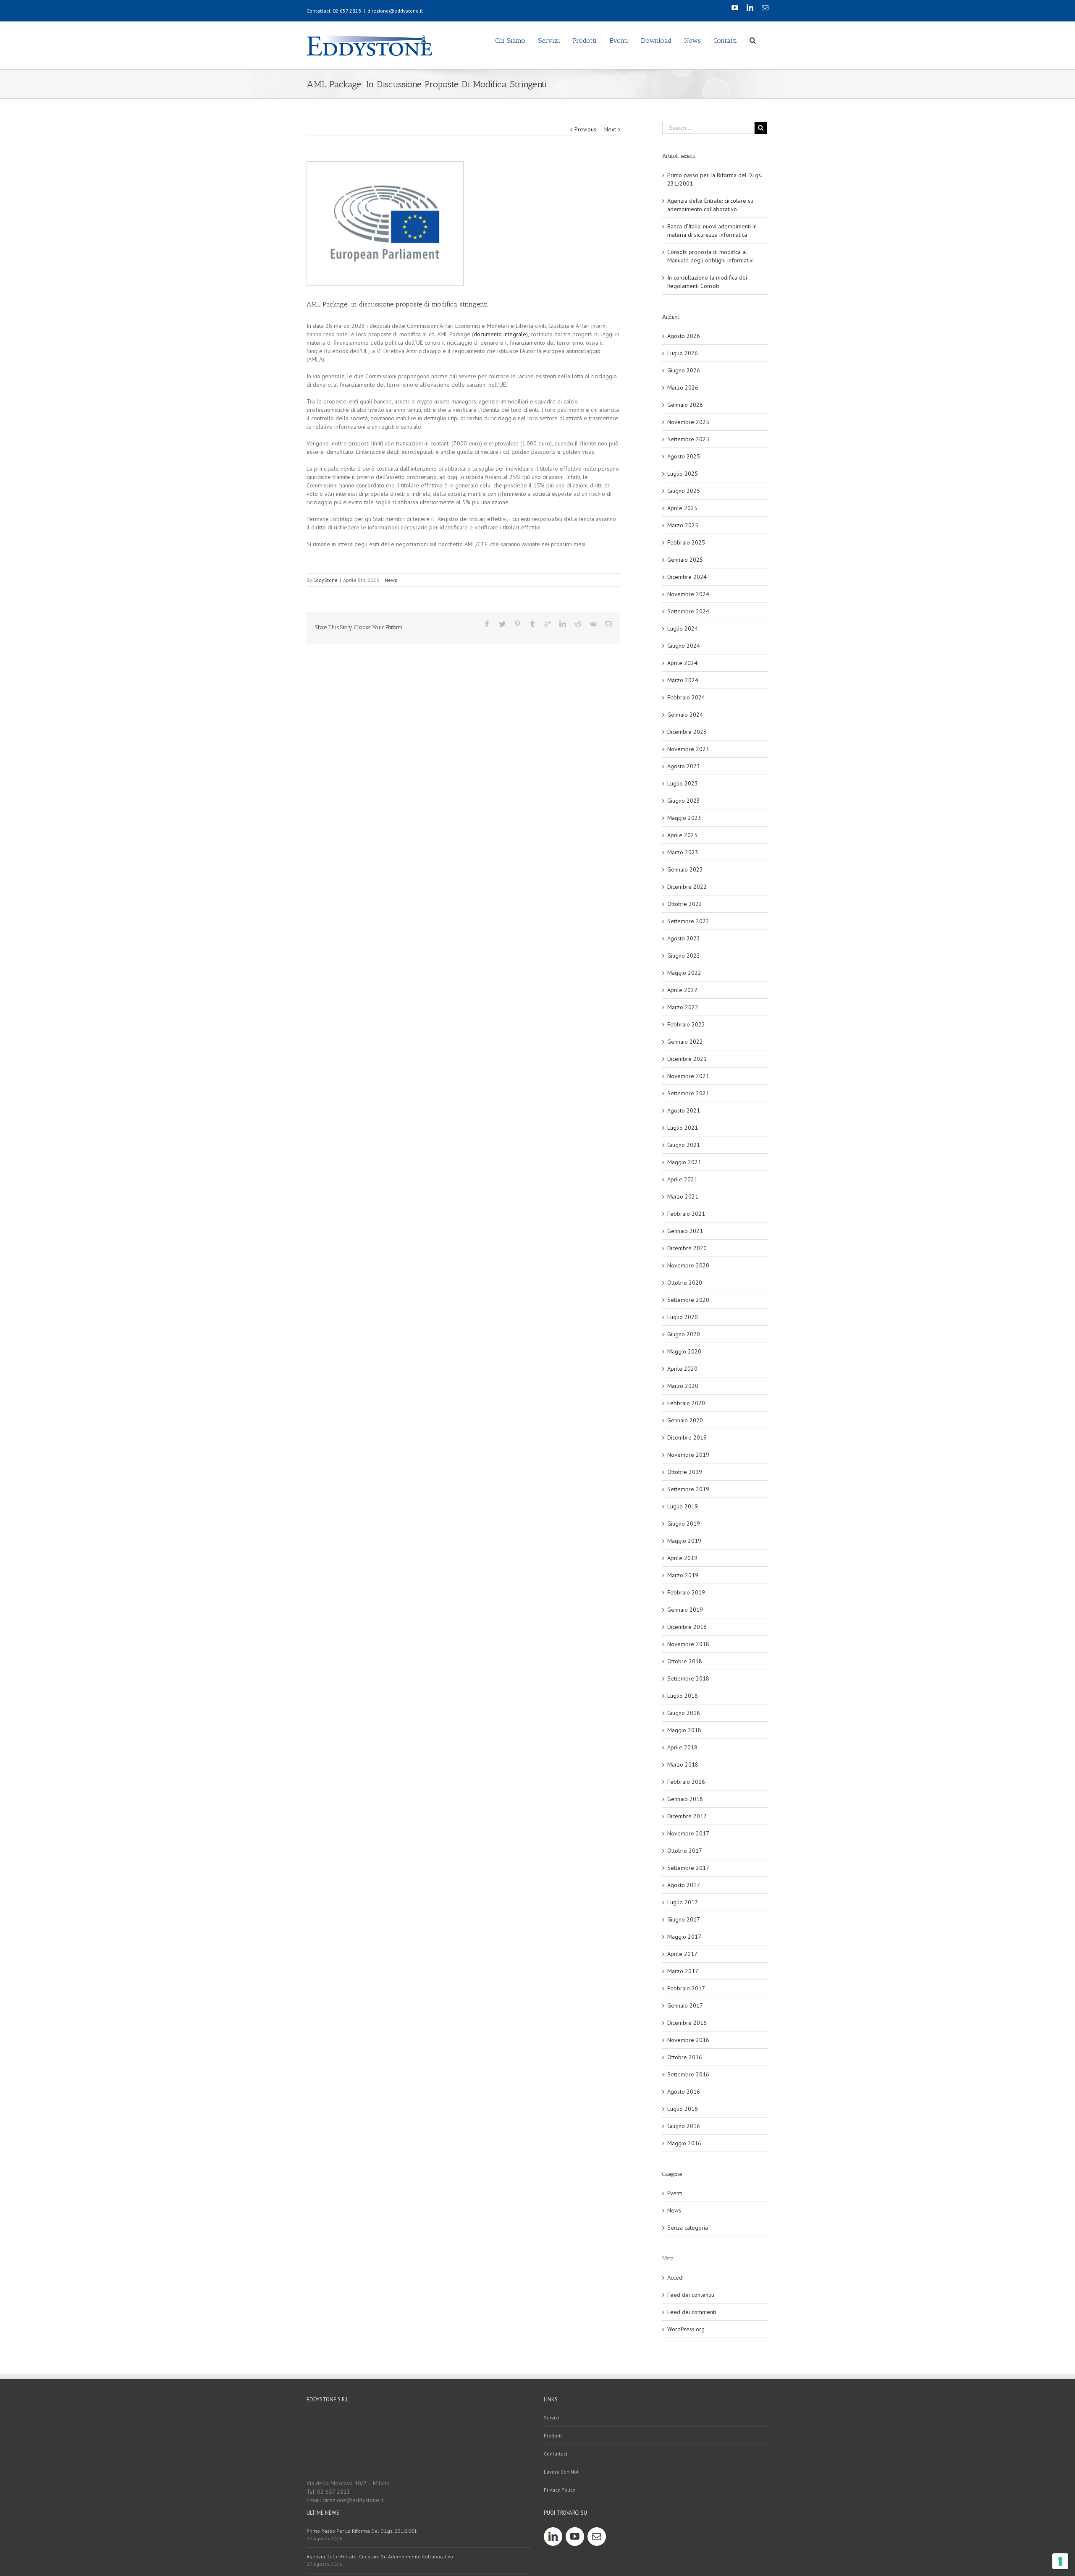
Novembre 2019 (688, 1455)
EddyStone (325, 580)
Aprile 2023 (682, 835)
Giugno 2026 (684, 370)
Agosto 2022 (684, 938)
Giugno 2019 (684, 1524)
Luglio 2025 (683, 474)
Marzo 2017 (683, 1971)
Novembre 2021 (688, 1076)
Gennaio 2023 (685, 869)
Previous (585, 129)
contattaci (556, 2454)
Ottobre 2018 (685, 1661)
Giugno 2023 (684, 801)
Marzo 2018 (683, 1764)
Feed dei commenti (692, 2312)
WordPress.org (686, 2329)
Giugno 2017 (684, 1919)
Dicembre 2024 (687, 577)
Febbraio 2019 (686, 1592)
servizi (551, 2418)
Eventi (675, 2193)
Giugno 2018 (684, 1713)
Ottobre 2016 (685, 2057)
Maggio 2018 (684, 1730)
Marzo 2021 (683, 1196)
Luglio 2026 (683, 353)
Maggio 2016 (684, 2143)
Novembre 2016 (688, 2040)
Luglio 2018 (683, 1696)
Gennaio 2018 (685, 1799)
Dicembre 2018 (687, 1627)
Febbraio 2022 (686, 1024)
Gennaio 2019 (685, 1610)
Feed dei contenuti (691, 2295)
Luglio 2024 (683, 628)
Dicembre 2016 (687, 2023)
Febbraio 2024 (686, 697)
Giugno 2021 (684, 1145)
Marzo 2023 (683, 852)
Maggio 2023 (684, 818)
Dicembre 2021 (687, 1059)
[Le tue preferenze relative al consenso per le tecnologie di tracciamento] (1060, 2561)
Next (610, 129)
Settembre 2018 (688, 1678)
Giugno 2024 (684, 646)
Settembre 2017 (688, 1868)
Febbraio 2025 (686, 542)
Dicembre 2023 (687, 732)
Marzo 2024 (683, 680)
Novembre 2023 (688, 749)
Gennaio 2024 (685, 715)
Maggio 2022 (684, 973)
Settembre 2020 (688, 1300)
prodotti (553, 2436)
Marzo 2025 (683, 525)
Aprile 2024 (682, 663)
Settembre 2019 (688, 1489)
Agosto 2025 (684, 456)
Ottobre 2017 (685, 1851)
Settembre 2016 (688, 2074)
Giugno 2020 (684, 1334)
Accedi (675, 2278)
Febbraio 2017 (686, 1988)
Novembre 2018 (688, 1644)
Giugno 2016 (684, 2126)
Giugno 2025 (684, 491)
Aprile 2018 (682, 1747)
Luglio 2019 (683, 1506)
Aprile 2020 (682, 1369)
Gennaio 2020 (685, 1420)
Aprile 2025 (682, 508)
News (391, 580)
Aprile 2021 (682, 1179)
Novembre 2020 (688, 1265)
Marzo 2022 (683, 1007)
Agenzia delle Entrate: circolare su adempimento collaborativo (380, 2556)
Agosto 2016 (684, 2092)
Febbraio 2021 (686, 1214)
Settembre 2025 (688, 439)
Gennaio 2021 (685, 1231)
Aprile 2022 (682, 990)
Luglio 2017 (683, 1902)
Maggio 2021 (684, 1162)
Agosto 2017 (684, 1885)
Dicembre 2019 (687, 1437)
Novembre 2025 (688, 422)
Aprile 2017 (682, 1954)
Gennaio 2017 (685, 2005)
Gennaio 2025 (685, 560)
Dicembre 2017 (687, 1816)
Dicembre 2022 (687, 887)
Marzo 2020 (683, 1386)
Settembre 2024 (688, 611)
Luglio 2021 (683, 1128)
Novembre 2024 (688, 594)
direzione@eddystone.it (395, 11)
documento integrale (500, 334)
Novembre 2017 (688, 1833)
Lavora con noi (561, 2472)
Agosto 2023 (684, 766)
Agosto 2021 (684, 1110)
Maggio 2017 (684, 1937)
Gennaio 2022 (685, 1042)
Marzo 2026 (683, 387)
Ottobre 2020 (685, 1283)
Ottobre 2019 (685, 1472)
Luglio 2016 (683, 2109)
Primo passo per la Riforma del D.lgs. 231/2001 (362, 2531)
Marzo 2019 (683, 1575)
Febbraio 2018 (686, 1782)
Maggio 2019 (684, 1541)
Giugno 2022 (684, 956)
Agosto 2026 (684, 336)
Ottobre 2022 (685, 904)
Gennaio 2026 (685, 405)
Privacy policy (560, 2490)
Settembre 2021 (688, 1093)
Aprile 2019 (682, 1558)
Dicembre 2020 (687, 1248)
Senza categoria (688, 2228)
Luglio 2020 (683, 1317)
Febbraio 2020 (686, 1403)
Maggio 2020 (684, 1351)
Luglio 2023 (683, 783)
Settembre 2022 (688, 921)
